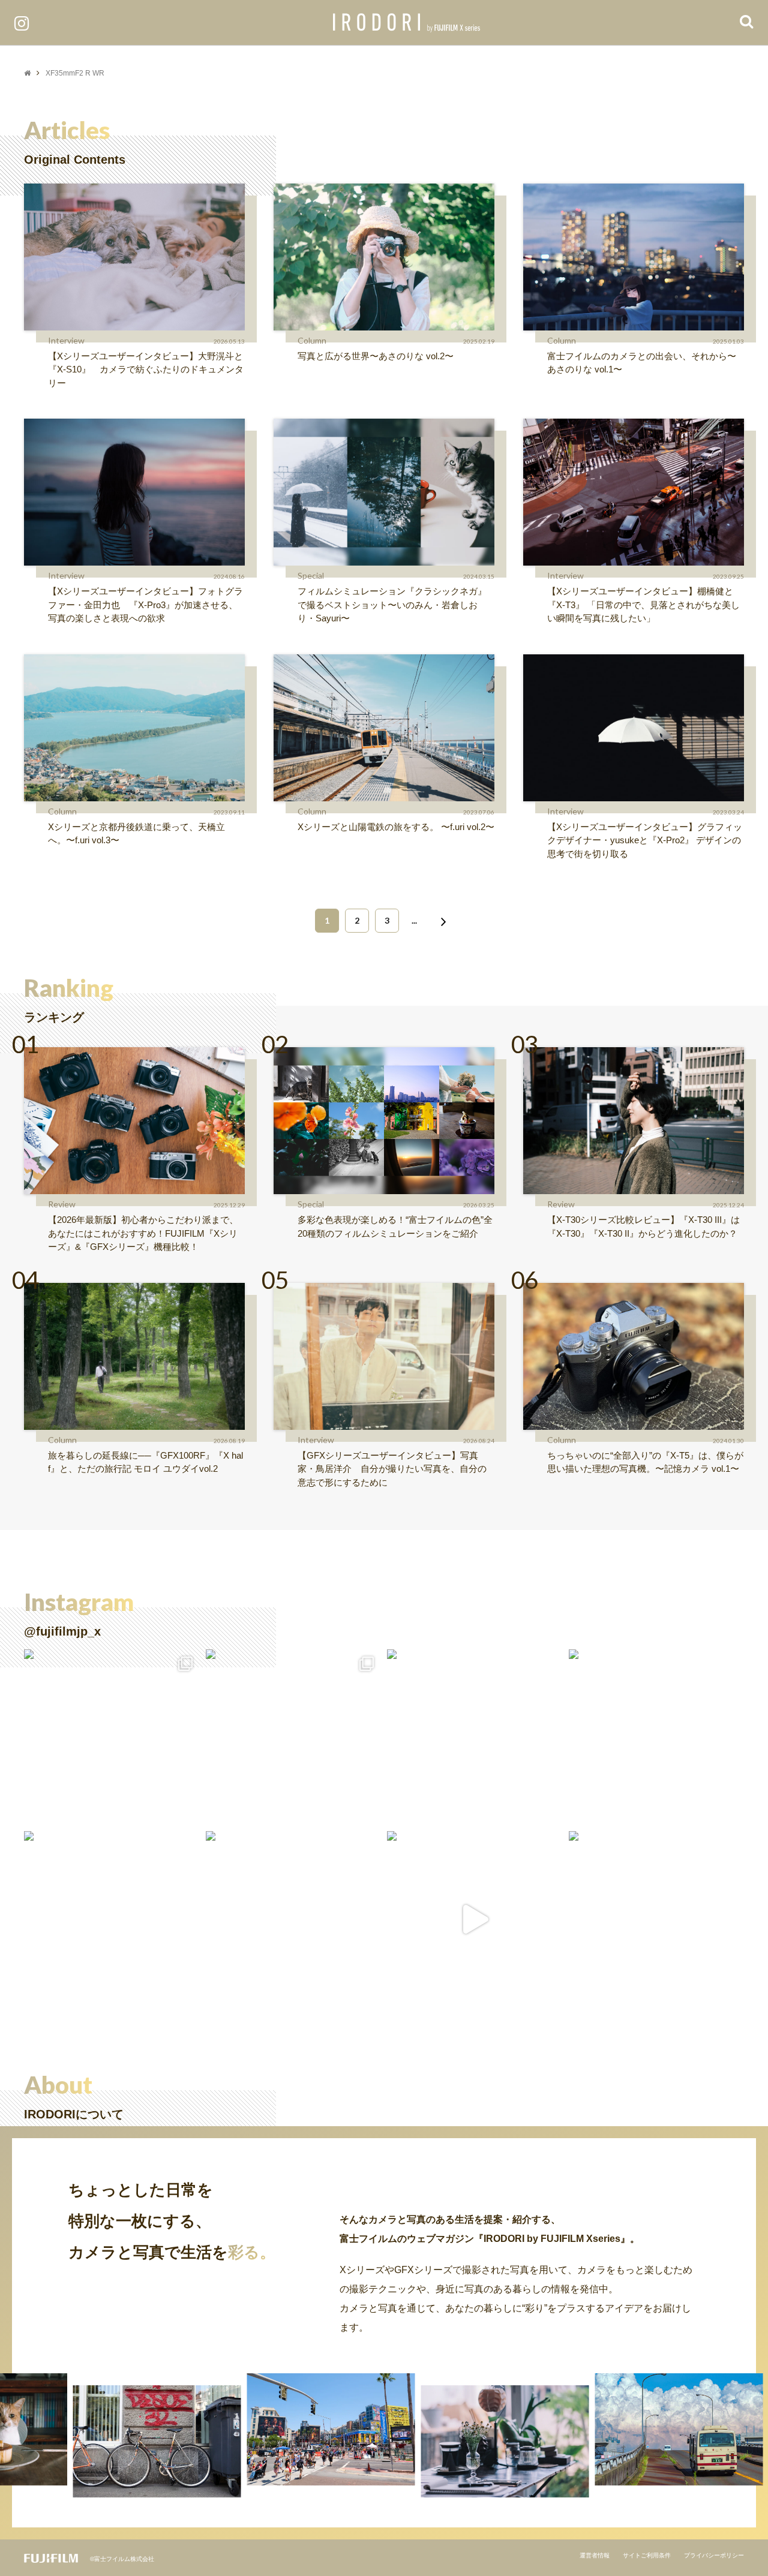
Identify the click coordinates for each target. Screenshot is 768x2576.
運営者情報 (595, 2555)
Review (62, 1204)
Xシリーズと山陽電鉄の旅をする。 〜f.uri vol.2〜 (396, 827)
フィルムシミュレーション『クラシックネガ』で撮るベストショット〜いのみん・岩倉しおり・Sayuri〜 (392, 605)
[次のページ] (441, 921)
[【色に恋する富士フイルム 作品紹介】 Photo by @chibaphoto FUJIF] (475, 1737)
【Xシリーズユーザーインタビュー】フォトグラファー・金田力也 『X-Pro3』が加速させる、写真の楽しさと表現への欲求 (145, 605)
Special (311, 575)
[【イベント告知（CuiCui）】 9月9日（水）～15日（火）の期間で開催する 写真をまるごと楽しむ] (112, 1737)
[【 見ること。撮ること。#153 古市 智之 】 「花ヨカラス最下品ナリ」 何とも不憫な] (294, 1919)
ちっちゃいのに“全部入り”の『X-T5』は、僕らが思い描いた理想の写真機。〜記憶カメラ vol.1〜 (645, 1462)
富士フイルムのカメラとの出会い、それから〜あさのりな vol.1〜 (642, 363)
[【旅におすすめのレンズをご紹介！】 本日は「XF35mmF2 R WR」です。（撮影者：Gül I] (294, 1737)
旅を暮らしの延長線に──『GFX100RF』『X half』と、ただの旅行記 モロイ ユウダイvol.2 (145, 1462)
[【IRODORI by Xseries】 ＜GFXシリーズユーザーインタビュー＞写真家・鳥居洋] (112, 1919)
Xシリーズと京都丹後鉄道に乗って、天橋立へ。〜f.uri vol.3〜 (136, 834)
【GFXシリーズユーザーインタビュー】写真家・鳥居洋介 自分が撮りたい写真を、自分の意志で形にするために (392, 1469)
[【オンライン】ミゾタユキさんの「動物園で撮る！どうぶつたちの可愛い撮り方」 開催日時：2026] (657, 1737)
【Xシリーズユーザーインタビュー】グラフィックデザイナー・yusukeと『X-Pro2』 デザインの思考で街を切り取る (645, 840)
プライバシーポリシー (714, 2555)
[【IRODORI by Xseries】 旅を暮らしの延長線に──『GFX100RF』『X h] (657, 1919)
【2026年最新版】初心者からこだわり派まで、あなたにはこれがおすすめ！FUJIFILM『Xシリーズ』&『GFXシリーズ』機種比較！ (143, 1233)
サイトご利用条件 (647, 2555)
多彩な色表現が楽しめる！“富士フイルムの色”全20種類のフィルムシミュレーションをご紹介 (395, 1227)
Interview (66, 340)
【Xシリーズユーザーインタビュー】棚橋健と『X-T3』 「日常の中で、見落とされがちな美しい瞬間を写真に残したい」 (643, 605)
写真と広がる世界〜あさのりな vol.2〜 (376, 356)
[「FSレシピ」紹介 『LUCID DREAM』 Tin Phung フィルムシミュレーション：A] (475, 1919)
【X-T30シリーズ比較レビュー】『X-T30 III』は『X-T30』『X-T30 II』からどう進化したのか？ (643, 1227)
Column (312, 340)
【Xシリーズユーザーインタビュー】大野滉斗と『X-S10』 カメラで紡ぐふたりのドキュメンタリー (146, 369)
